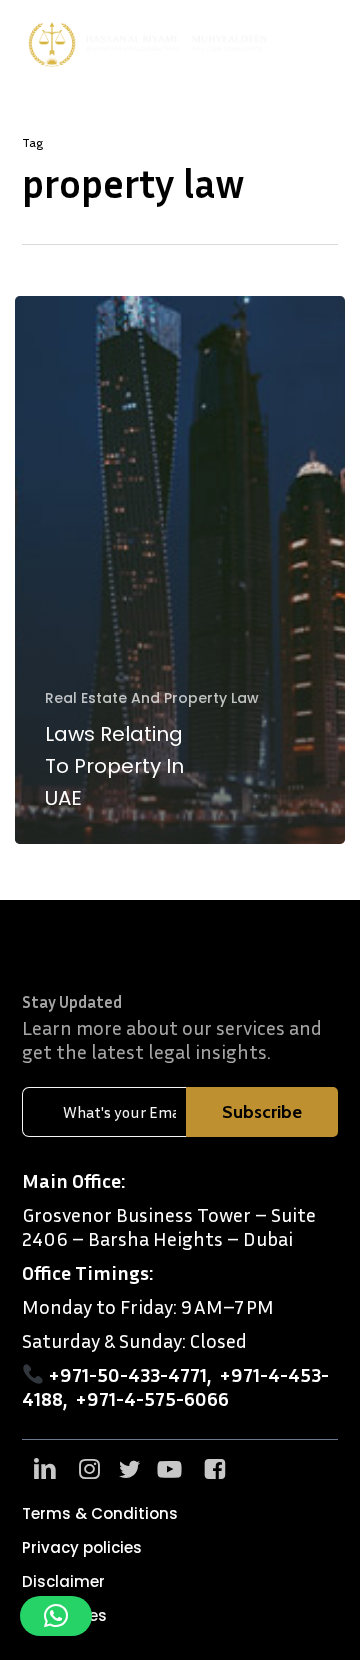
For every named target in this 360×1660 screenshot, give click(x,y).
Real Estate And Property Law (152, 698)
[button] (331, 45)
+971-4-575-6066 (152, 1398)
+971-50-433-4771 (127, 1374)
